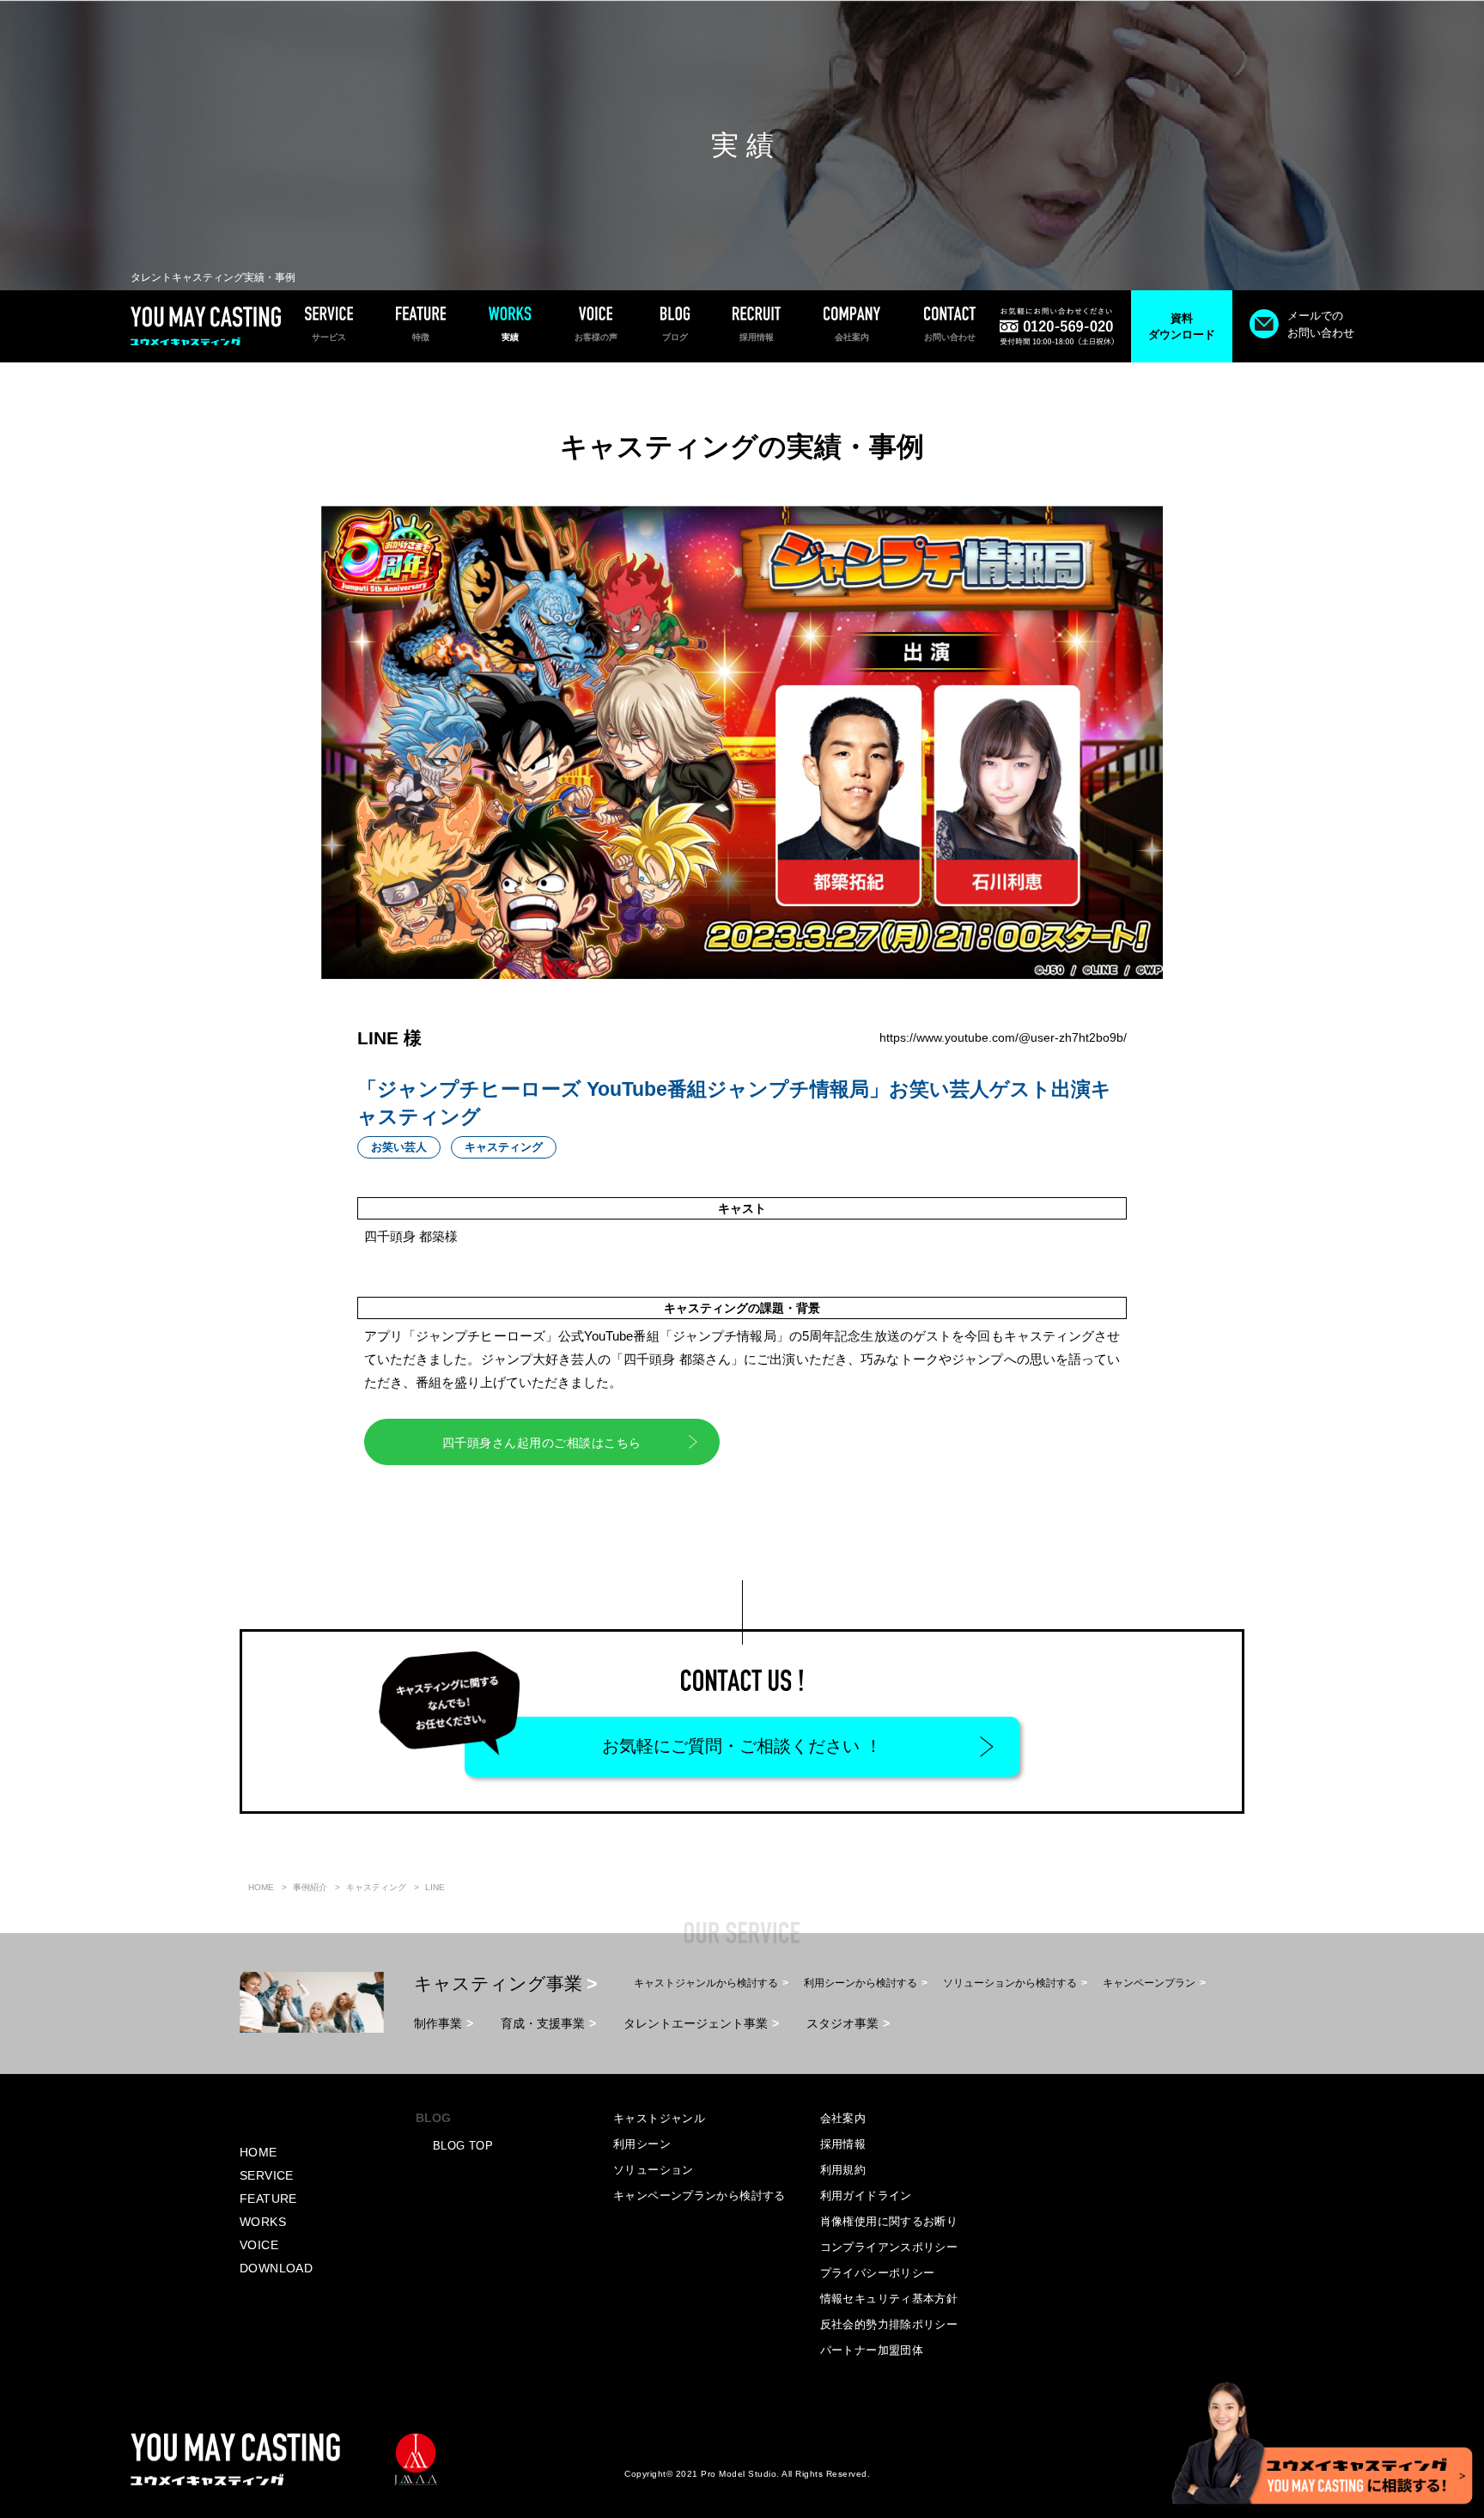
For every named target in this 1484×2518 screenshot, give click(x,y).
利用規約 (843, 2170)
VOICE (259, 2245)
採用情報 (843, 2144)
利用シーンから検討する (861, 1983)
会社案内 (843, 2118)
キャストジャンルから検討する (706, 1983)
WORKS (263, 2222)
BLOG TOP (463, 2146)
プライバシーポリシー (878, 2273)
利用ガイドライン (866, 2196)
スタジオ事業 (842, 2023)
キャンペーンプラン (1149, 1983)
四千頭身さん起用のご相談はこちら (542, 1443)
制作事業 (438, 2023)
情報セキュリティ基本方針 (889, 2299)
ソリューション (654, 2170)
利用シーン (642, 2144)
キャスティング (376, 1887)
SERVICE (267, 2175)
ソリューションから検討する (1010, 1983)
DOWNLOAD (276, 2268)
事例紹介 (310, 1887)
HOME (258, 2152)
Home (261, 1887)
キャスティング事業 (498, 1983)
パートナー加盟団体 (872, 2350)
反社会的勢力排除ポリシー (889, 2324)
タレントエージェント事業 (696, 2023)
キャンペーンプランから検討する (699, 2196)
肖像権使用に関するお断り (889, 2221)
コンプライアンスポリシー (889, 2247)
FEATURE (268, 2199)
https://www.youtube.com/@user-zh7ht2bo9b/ (1003, 1037)
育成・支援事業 (543, 2023)
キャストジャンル (659, 2118)
